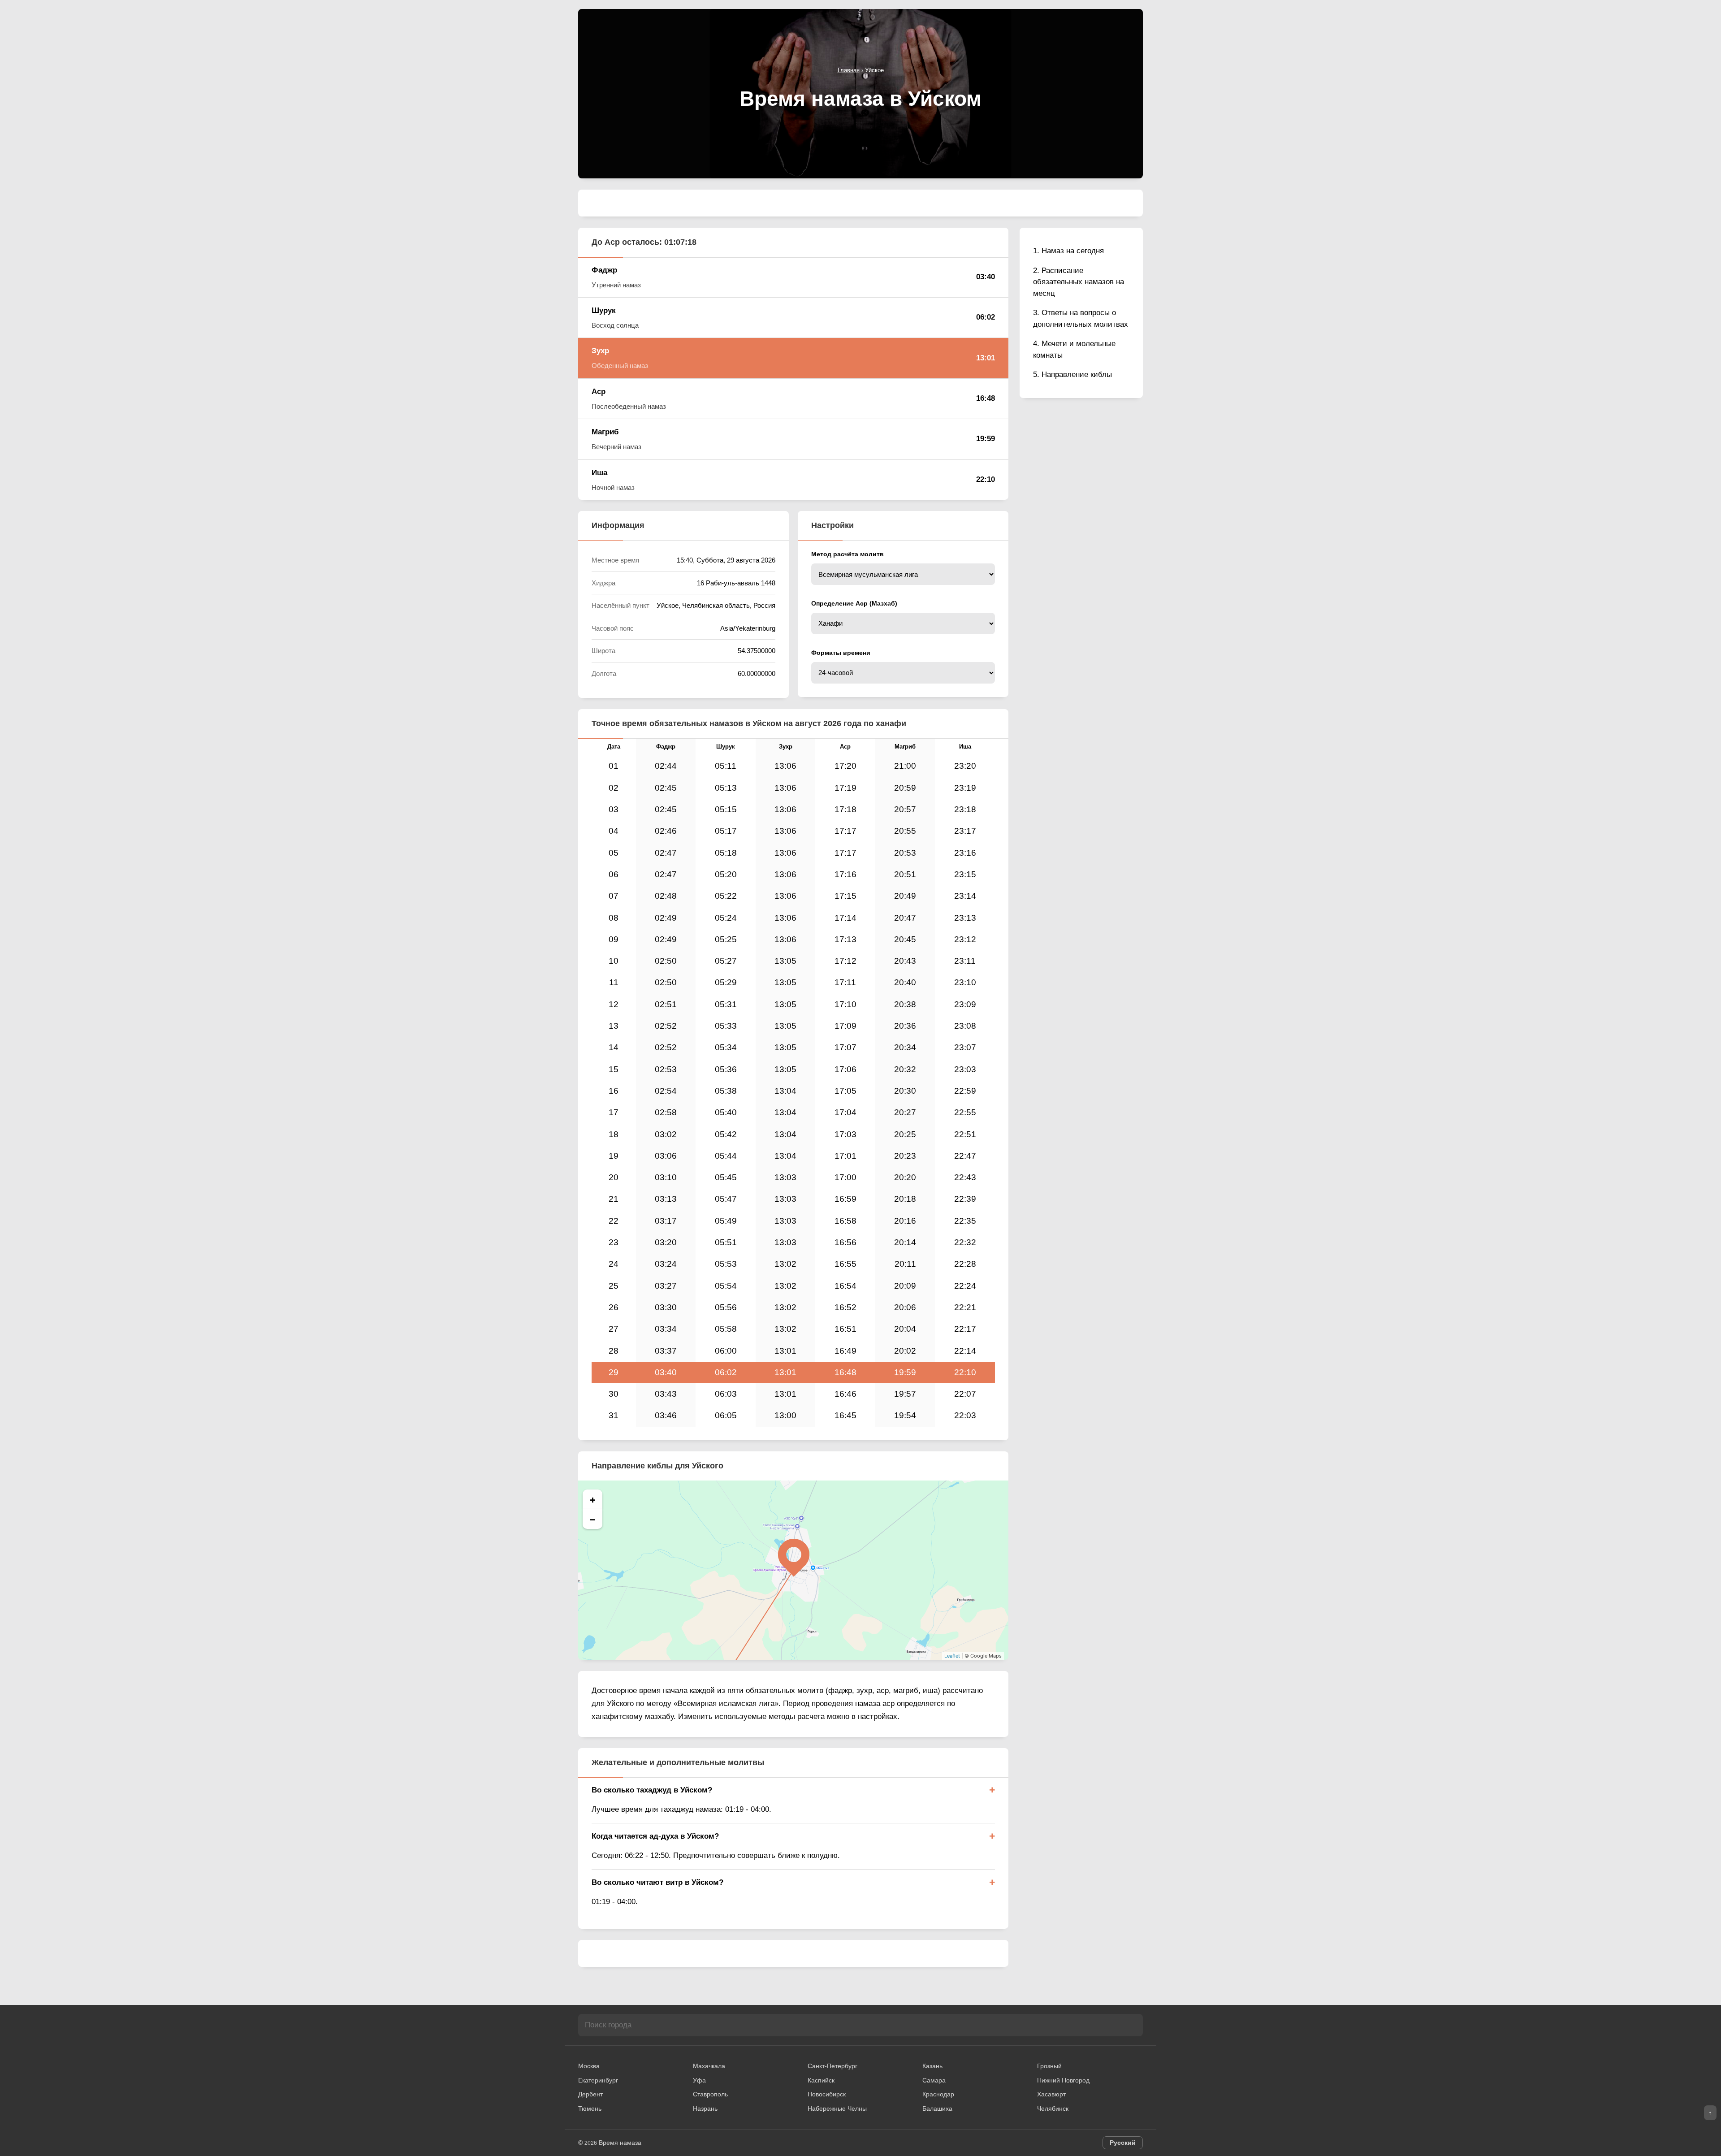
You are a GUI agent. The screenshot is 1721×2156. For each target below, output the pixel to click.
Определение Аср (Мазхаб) (854, 603)
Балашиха (937, 2108)
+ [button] (593, 1499)
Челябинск (1053, 2108)
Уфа (699, 2080)
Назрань (705, 2108)
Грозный (1049, 2066)
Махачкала (709, 2066)
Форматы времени (841, 653)
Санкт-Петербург (832, 2066)
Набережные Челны (837, 2108)
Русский (1123, 2143)
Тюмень (590, 2108)
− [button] (593, 1519)
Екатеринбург (598, 2080)
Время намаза (620, 2143)
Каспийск (821, 2080)
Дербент (590, 2094)
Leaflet (952, 1656)
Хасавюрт (1051, 2094)
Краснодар (938, 2094)
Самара (934, 2080)
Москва (589, 2066)
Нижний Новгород (1063, 2080)
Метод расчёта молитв (848, 554)
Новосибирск (827, 2094)
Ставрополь (710, 2094)
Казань (932, 2066)
